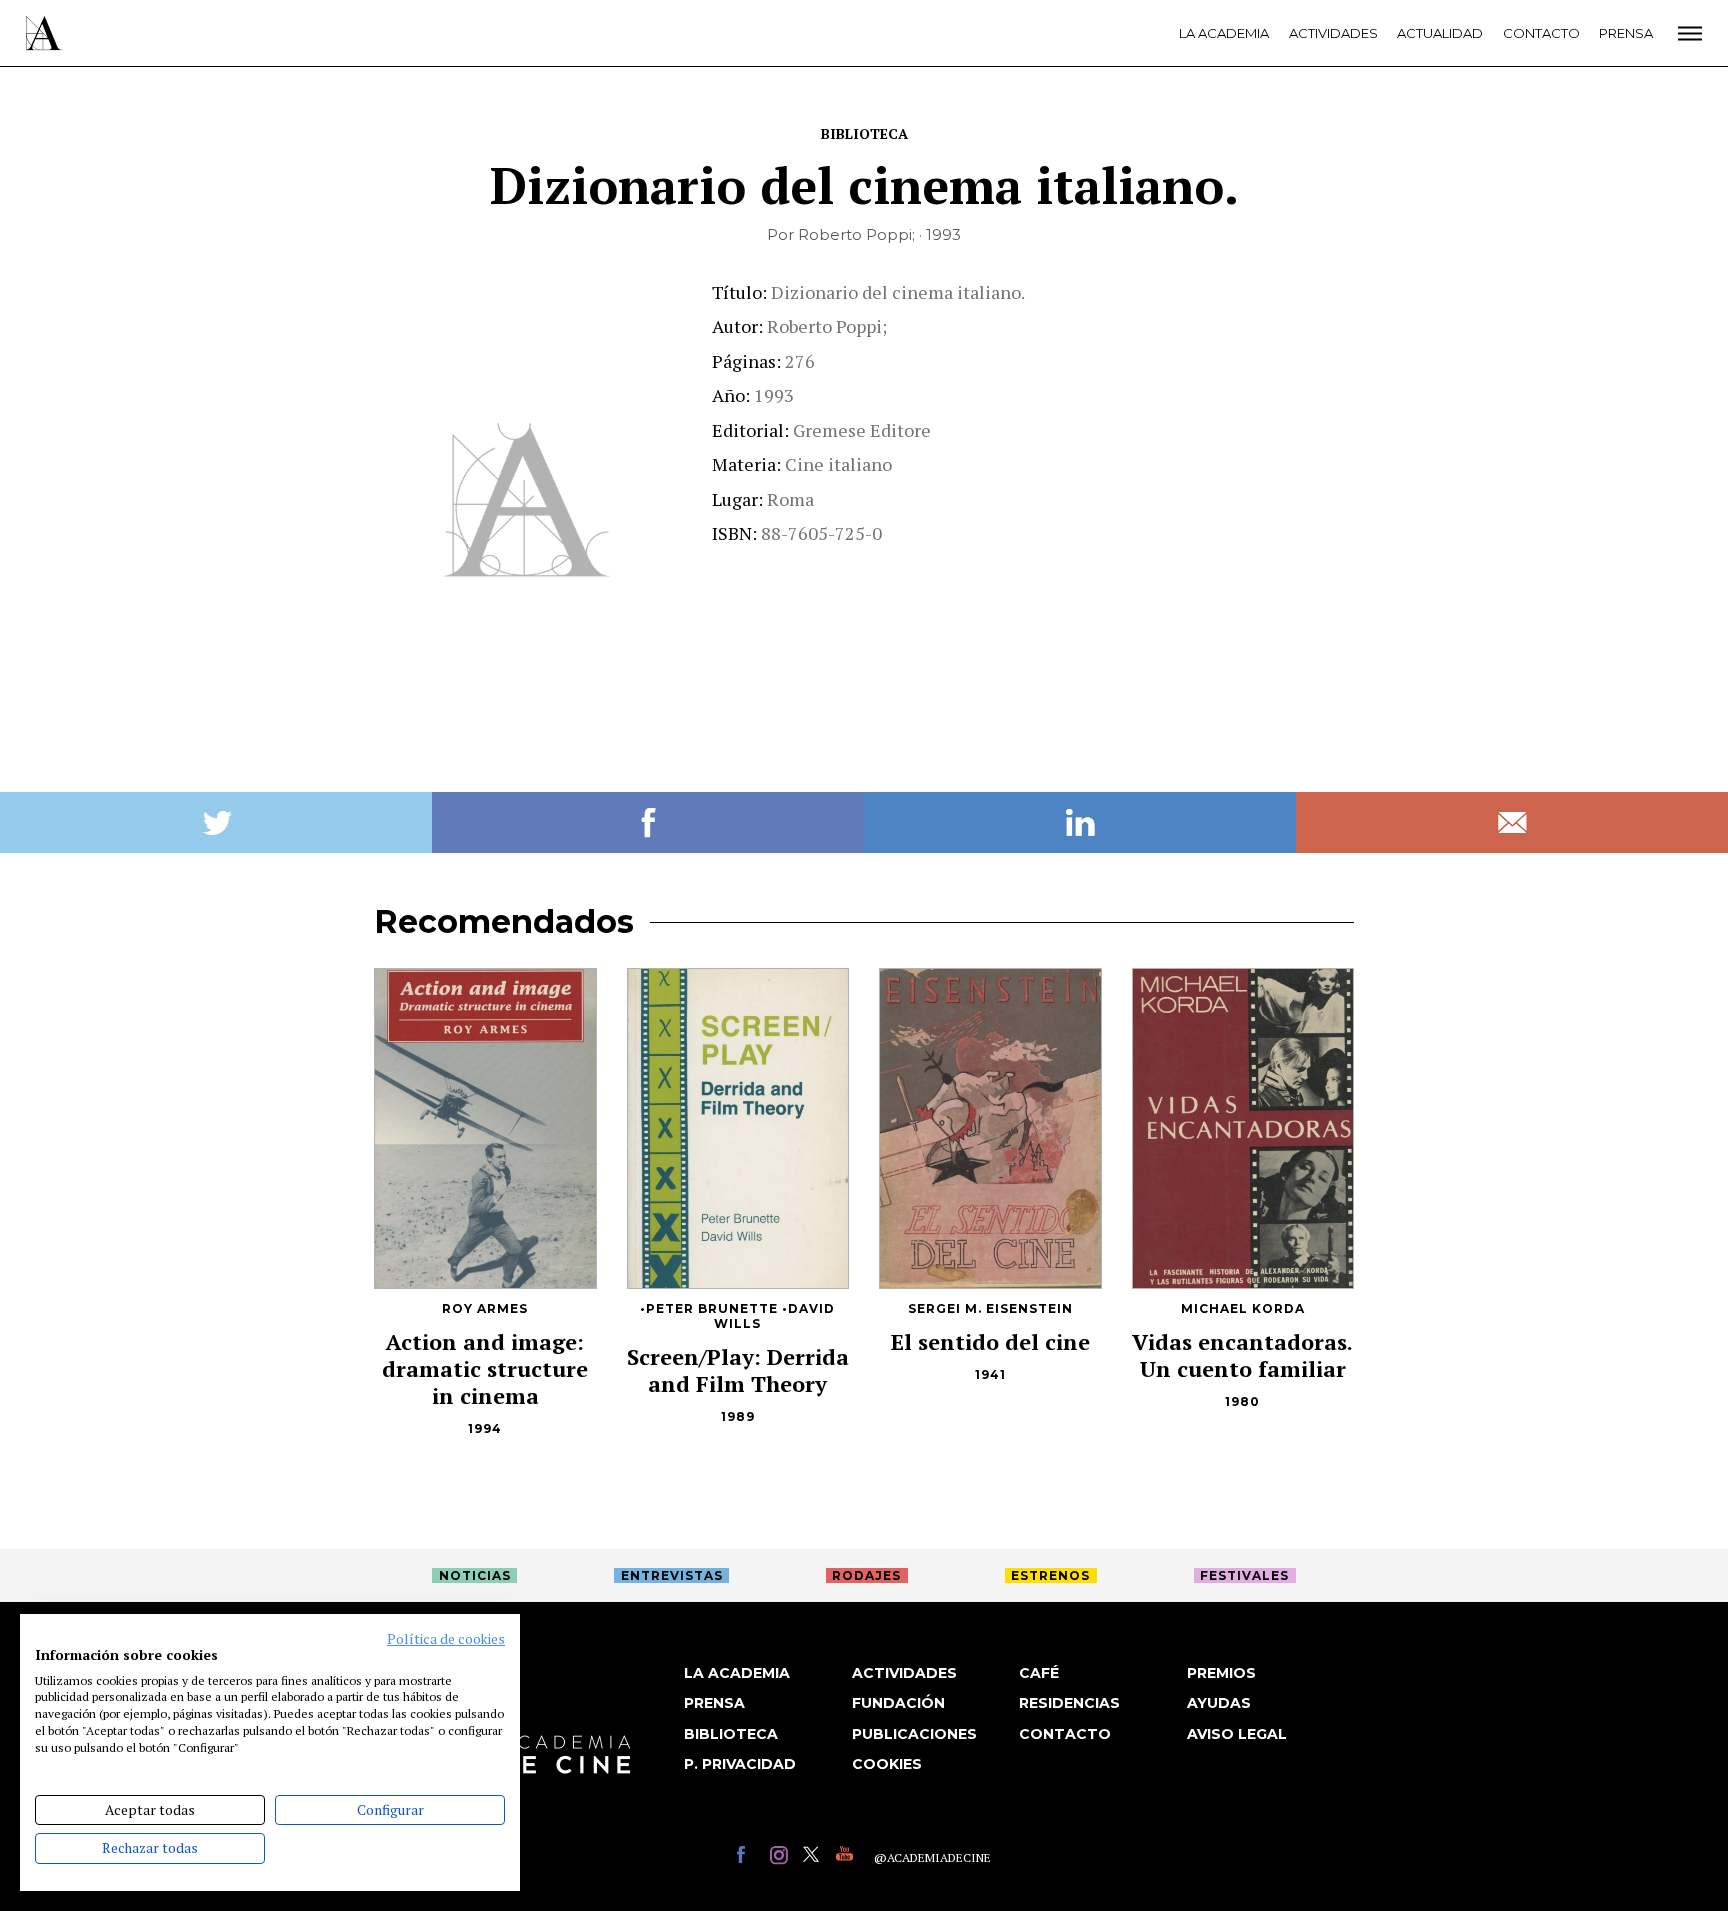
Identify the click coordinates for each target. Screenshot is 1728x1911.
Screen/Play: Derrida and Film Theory (738, 1370)
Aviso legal (1237, 1734)
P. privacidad (740, 1764)
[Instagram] (781, 1857)
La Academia (1224, 33)
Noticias (475, 1575)
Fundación (898, 1703)
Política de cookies (446, 1639)
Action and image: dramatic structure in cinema (485, 1368)
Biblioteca (864, 133)
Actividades (1333, 33)
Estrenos (1050, 1575)
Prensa (1626, 33)
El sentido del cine (990, 1341)
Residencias (1069, 1703)
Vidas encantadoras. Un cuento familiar (1242, 1355)
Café (1039, 1673)
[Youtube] (847, 1857)
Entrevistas (672, 1575)
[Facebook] (748, 1857)
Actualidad (1440, 33)
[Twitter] (814, 1857)
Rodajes (866, 1575)
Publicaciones (914, 1734)
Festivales (1244, 1575)
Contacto (1541, 33)
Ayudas (1219, 1703)
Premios (1221, 1673)
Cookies (887, 1764)
